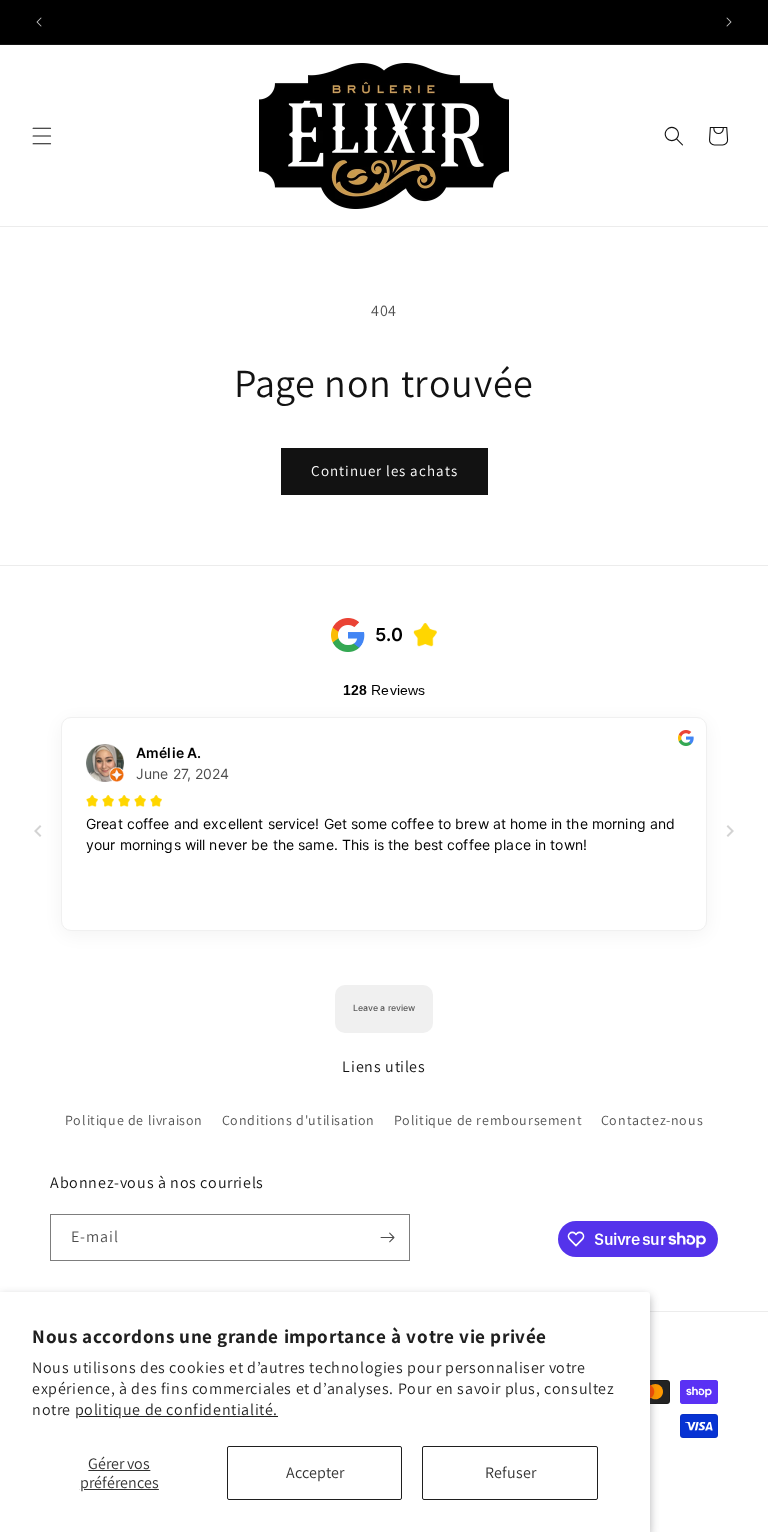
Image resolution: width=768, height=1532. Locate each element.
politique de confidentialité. (176, 1409)
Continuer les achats (384, 470)
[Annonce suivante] (729, 22)
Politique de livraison (134, 1120)
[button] (42, 136)
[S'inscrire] (387, 1237)
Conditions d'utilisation (298, 1120)
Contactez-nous (652, 1120)
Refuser (510, 1472)
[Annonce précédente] (39, 22)
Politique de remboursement (488, 1120)
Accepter (315, 1472)
